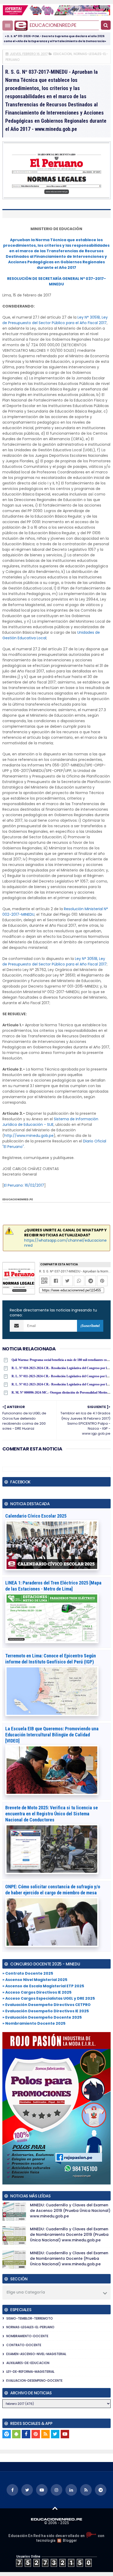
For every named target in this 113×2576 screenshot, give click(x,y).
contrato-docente (24, 2345)
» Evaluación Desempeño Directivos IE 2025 (46, 2011)
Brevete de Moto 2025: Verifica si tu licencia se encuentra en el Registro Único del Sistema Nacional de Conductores (52, 1814)
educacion (63, 54)
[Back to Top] (55, 2508)
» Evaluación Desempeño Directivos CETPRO (47, 2005)
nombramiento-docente (27, 2336)
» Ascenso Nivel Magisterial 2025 (35, 1980)
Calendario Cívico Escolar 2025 (36, 1516)
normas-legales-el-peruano (30, 2327)
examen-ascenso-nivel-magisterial (36, 2354)
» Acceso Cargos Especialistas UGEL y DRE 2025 (49, 1998)
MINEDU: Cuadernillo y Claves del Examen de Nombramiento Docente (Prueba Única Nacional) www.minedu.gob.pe (69, 2258)
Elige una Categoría (26, 2292)
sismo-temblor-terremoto (30, 2318)
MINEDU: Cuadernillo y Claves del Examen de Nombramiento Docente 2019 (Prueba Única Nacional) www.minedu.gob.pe (69, 2235)
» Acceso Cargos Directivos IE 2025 (37, 1992)
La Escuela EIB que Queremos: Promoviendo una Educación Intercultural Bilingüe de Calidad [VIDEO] (52, 1735)
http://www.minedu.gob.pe (29, 1136)
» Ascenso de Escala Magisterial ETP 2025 (43, 1986)
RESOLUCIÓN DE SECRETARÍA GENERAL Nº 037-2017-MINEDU (56, 281)
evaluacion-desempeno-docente (34, 2381)
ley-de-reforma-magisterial (30, 2372)
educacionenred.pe (53, 25)
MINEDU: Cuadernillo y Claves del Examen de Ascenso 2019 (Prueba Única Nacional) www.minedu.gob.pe (70, 2211)
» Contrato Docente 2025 (28, 1973)
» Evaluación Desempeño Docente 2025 (42, 2017)
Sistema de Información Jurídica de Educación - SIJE (50, 1122)
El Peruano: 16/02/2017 (24, 1185)
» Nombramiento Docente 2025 (34, 2023)
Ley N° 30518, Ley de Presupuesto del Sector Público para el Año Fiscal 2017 (55, 320)
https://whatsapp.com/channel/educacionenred (65, 1243)
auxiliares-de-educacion (28, 2363)
